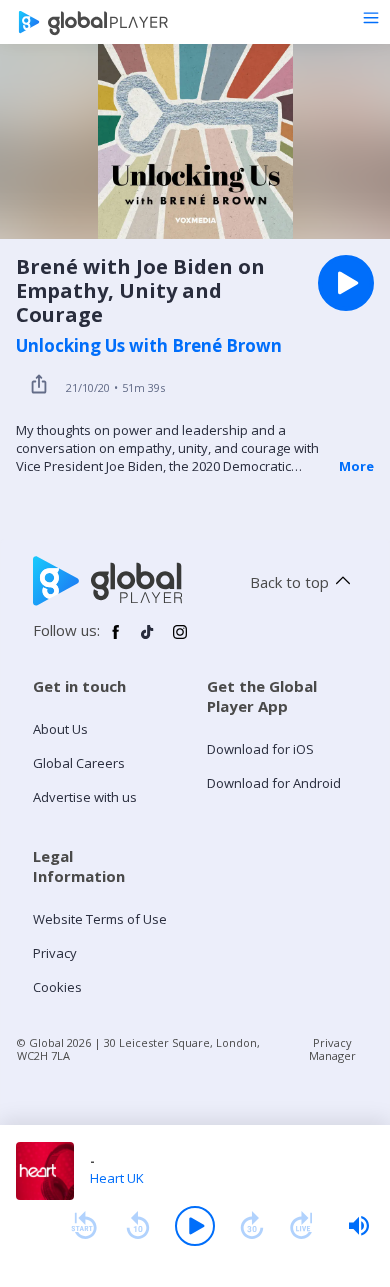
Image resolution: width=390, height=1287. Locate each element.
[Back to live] (302, 1226)
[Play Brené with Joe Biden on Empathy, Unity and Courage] (346, 283)
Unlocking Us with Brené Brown (149, 346)
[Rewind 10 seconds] (138, 1226)
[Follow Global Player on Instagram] (180, 640)
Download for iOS (260, 749)
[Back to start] (84, 1226)
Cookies (57, 987)
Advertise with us (85, 797)
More (356, 466)
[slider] (359, 1226)
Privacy (55, 953)
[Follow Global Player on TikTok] (148, 640)
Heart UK (117, 1178)
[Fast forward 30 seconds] (252, 1226)
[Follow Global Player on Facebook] (116, 640)
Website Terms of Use (100, 919)
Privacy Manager (332, 1049)
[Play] (195, 1226)
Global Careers (79, 763)
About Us (60, 729)
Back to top (289, 582)
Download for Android (274, 783)
